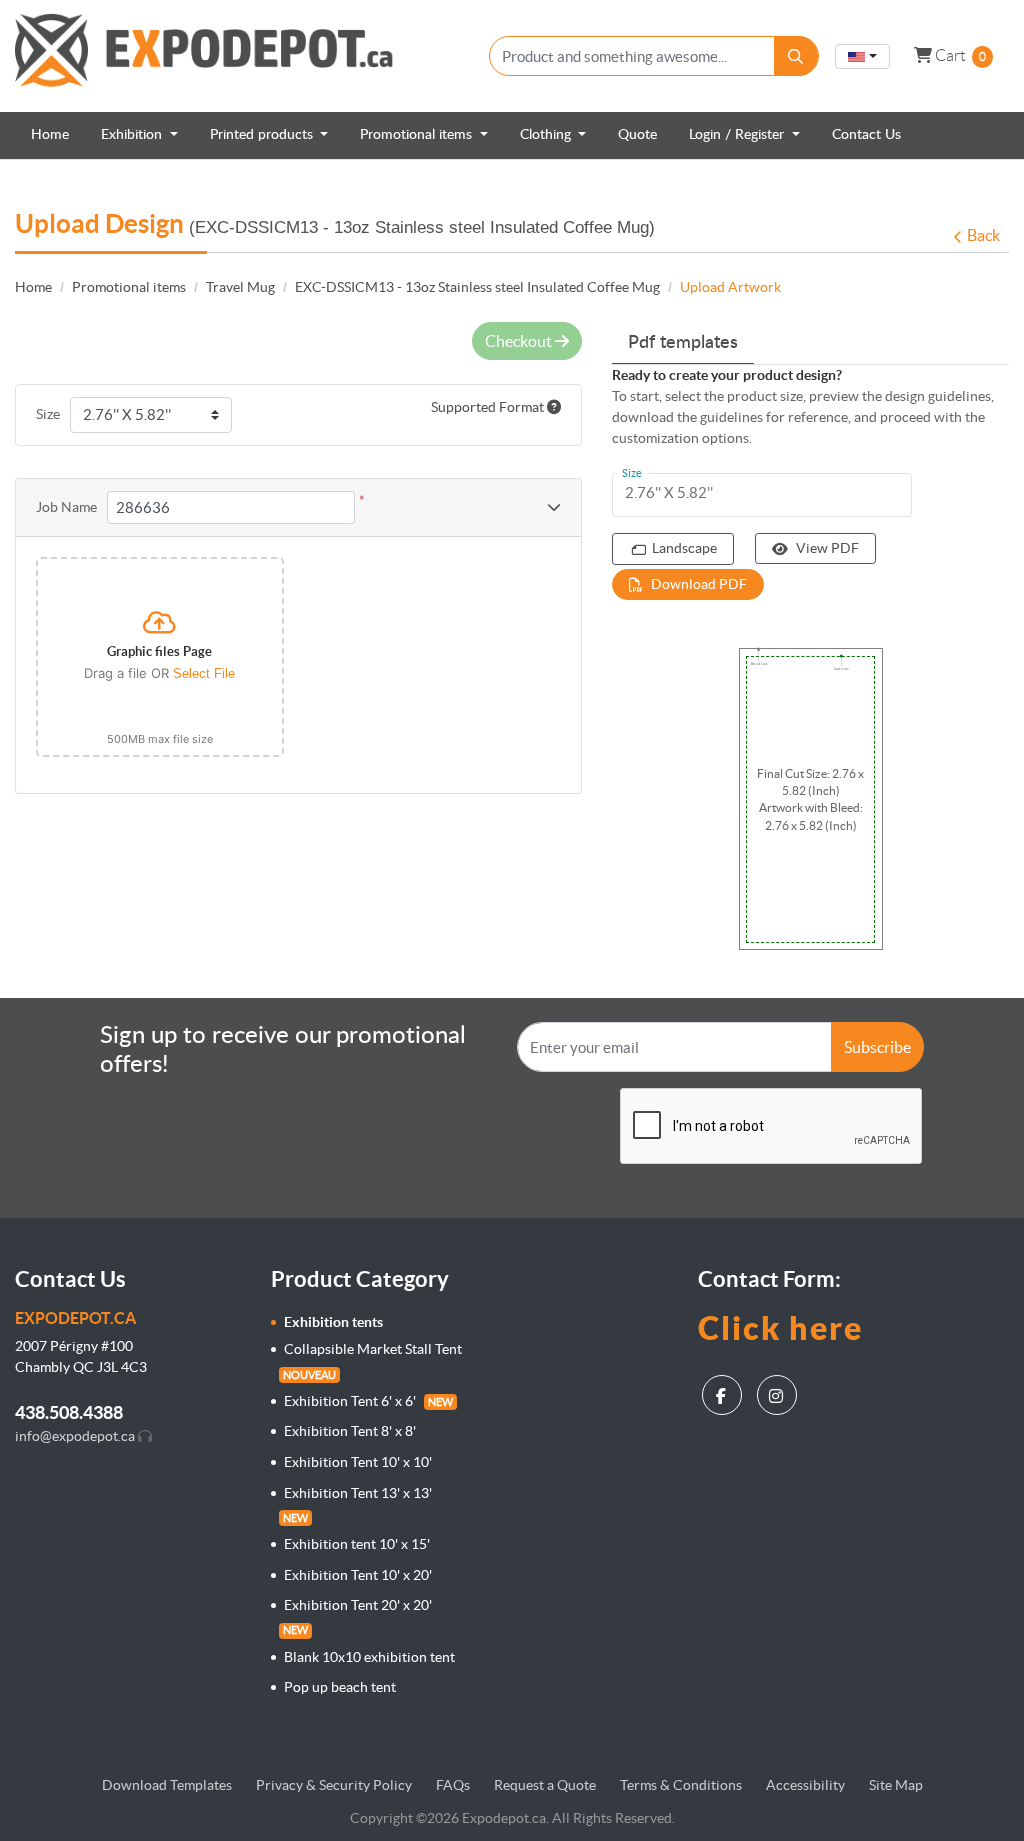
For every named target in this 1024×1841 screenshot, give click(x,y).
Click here (780, 1328)
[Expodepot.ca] (205, 56)
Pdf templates (683, 343)
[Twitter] (779, 1390)
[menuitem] (50, 135)
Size (48, 414)
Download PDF (699, 584)
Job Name (66, 507)
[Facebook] (724, 1390)
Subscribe (877, 1047)
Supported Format (489, 407)
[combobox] (862, 56)
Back (983, 235)
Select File (204, 673)
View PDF (827, 548)
